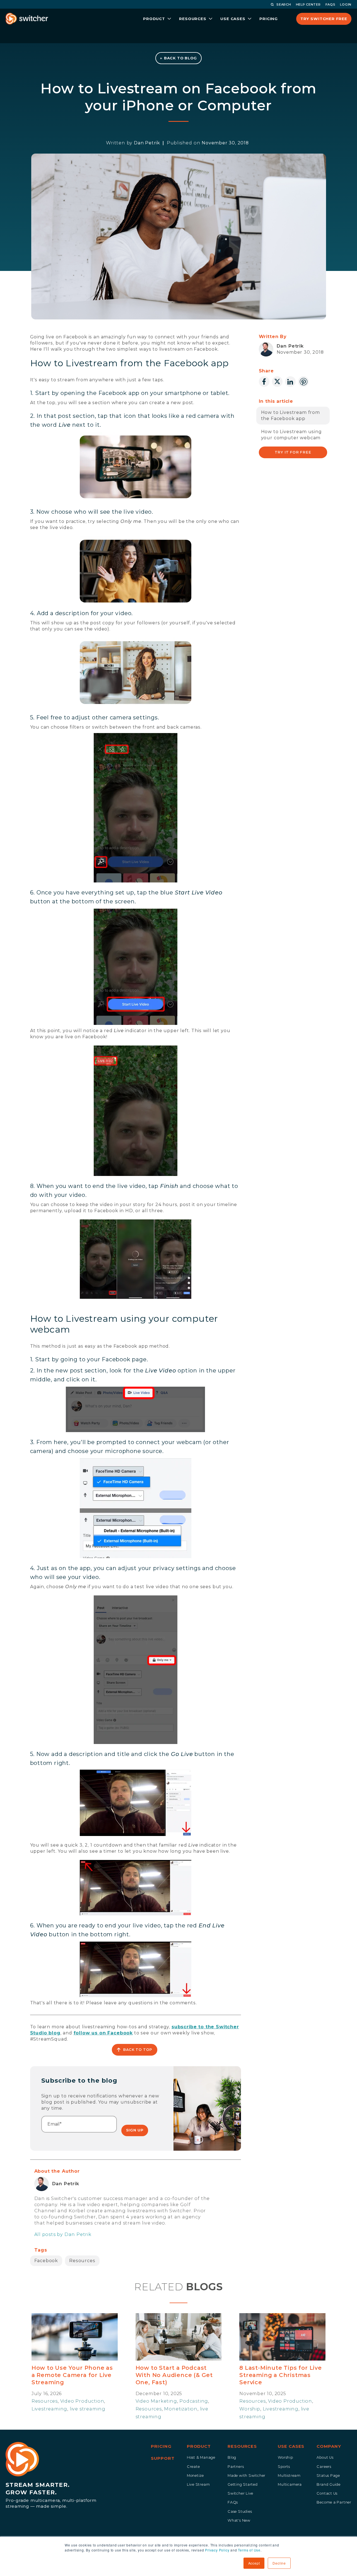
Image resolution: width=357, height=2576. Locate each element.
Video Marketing (156, 2401)
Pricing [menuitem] (161, 2446)
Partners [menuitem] (236, 2467)
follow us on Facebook (103, 2033)
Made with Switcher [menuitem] (247, 2476)
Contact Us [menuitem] (327, 2493)
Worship (250, 2409)
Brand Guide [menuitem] (329, 2484)
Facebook (46, 2261)
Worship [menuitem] (285, 2457)
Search (284, 4)
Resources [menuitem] (242, 2446)
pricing (269, 19)
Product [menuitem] (199, 2446)
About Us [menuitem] (325, 2457)
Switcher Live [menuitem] (240, 2493)
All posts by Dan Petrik (63, 2234)
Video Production (82, 2401)
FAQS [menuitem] (331, 4)
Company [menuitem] (329, 2446)
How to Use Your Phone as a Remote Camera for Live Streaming (72, 2375)
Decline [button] (279, 2563)
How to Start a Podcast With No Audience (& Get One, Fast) (174, 2375)
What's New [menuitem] (239, 2520)
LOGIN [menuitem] (346, 4)
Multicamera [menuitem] (290, 2484)
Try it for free (293, 452)
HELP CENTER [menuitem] (308, 4)
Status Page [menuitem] (328, 2476)
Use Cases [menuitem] (291, 2446)
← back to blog (178, 58)
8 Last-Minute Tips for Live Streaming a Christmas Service (281, 2375)
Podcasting (194, 2401)
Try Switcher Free (324, 19)
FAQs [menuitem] (233, 2502)
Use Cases (233, 19)
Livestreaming (49, 2409)
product (154, 19)
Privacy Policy (217, 2550)
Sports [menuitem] (284, 2467)
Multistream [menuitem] (289, 2476)
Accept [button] (254, 2563)
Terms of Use (249, 2550)
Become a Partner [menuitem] (334, 2502)
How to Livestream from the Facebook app (290, 415)
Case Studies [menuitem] (240, 2511)
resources (193, 19)
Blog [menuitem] (232, 2457)
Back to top (138, 2050)
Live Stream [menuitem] (198, 2484)
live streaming (88, 2409)
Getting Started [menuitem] (243, 2484)
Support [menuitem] (163, 2458)
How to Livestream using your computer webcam (291, 435)
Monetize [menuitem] (195, 2476)
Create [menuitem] (193, 2467)
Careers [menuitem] (324, 2467)
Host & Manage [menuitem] (201, 2457)
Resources (82, 2261)
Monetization (181, 2409)
